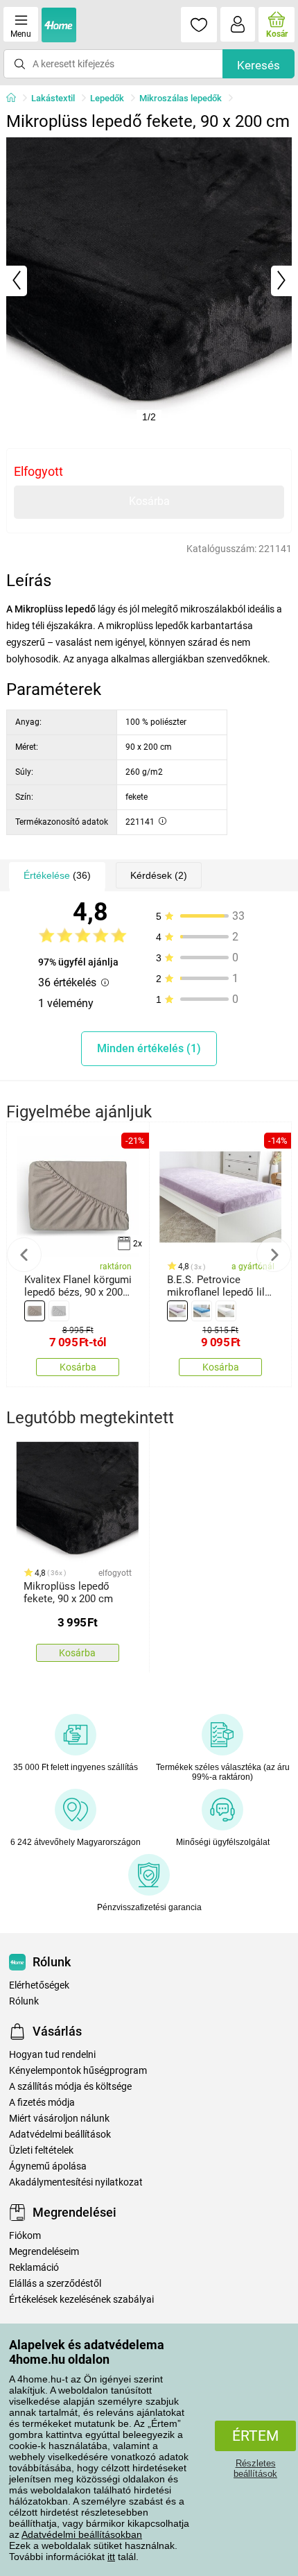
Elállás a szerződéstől (55, 2284)
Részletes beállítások (255, 2468)
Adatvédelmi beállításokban (82, 2534)
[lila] (177, 1311)
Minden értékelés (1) (149, 1048)
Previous (24, 1255)
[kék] (202, 1311)
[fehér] (226, 1311)
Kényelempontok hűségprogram (78, 2071)
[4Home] (16, 98)
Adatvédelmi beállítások (60, 2135)
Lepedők (107, 98)
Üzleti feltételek (41, 2150)
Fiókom (25, 2236)
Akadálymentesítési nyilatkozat (76, 2182)
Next (274, 1255)
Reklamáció (34, 2268)
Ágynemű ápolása (48, 2166)
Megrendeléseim (44, 2252)
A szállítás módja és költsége (70, 2087)
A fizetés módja (42, 2103)
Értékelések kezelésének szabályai (81, 2300)
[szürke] (59, 1311)
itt (111, 2557)
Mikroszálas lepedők (181, 98)
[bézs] (35, 1311)
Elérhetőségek (39, 1985)
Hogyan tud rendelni (52, 2055)
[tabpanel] (149, 281)
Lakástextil (53, 98)
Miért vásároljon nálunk (59, 2119)
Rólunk (24, 2001)
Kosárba (149, 501)
